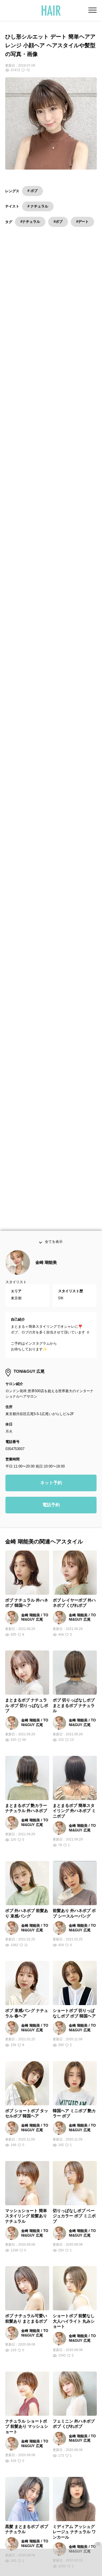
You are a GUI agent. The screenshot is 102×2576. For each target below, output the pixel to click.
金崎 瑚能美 (46, 1268)
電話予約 (51, 1510)
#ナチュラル (30, 222)
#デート (82, 222)
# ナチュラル (38, 206)
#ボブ (58, 222)
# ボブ (33, 191)
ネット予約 (51, 1488)
